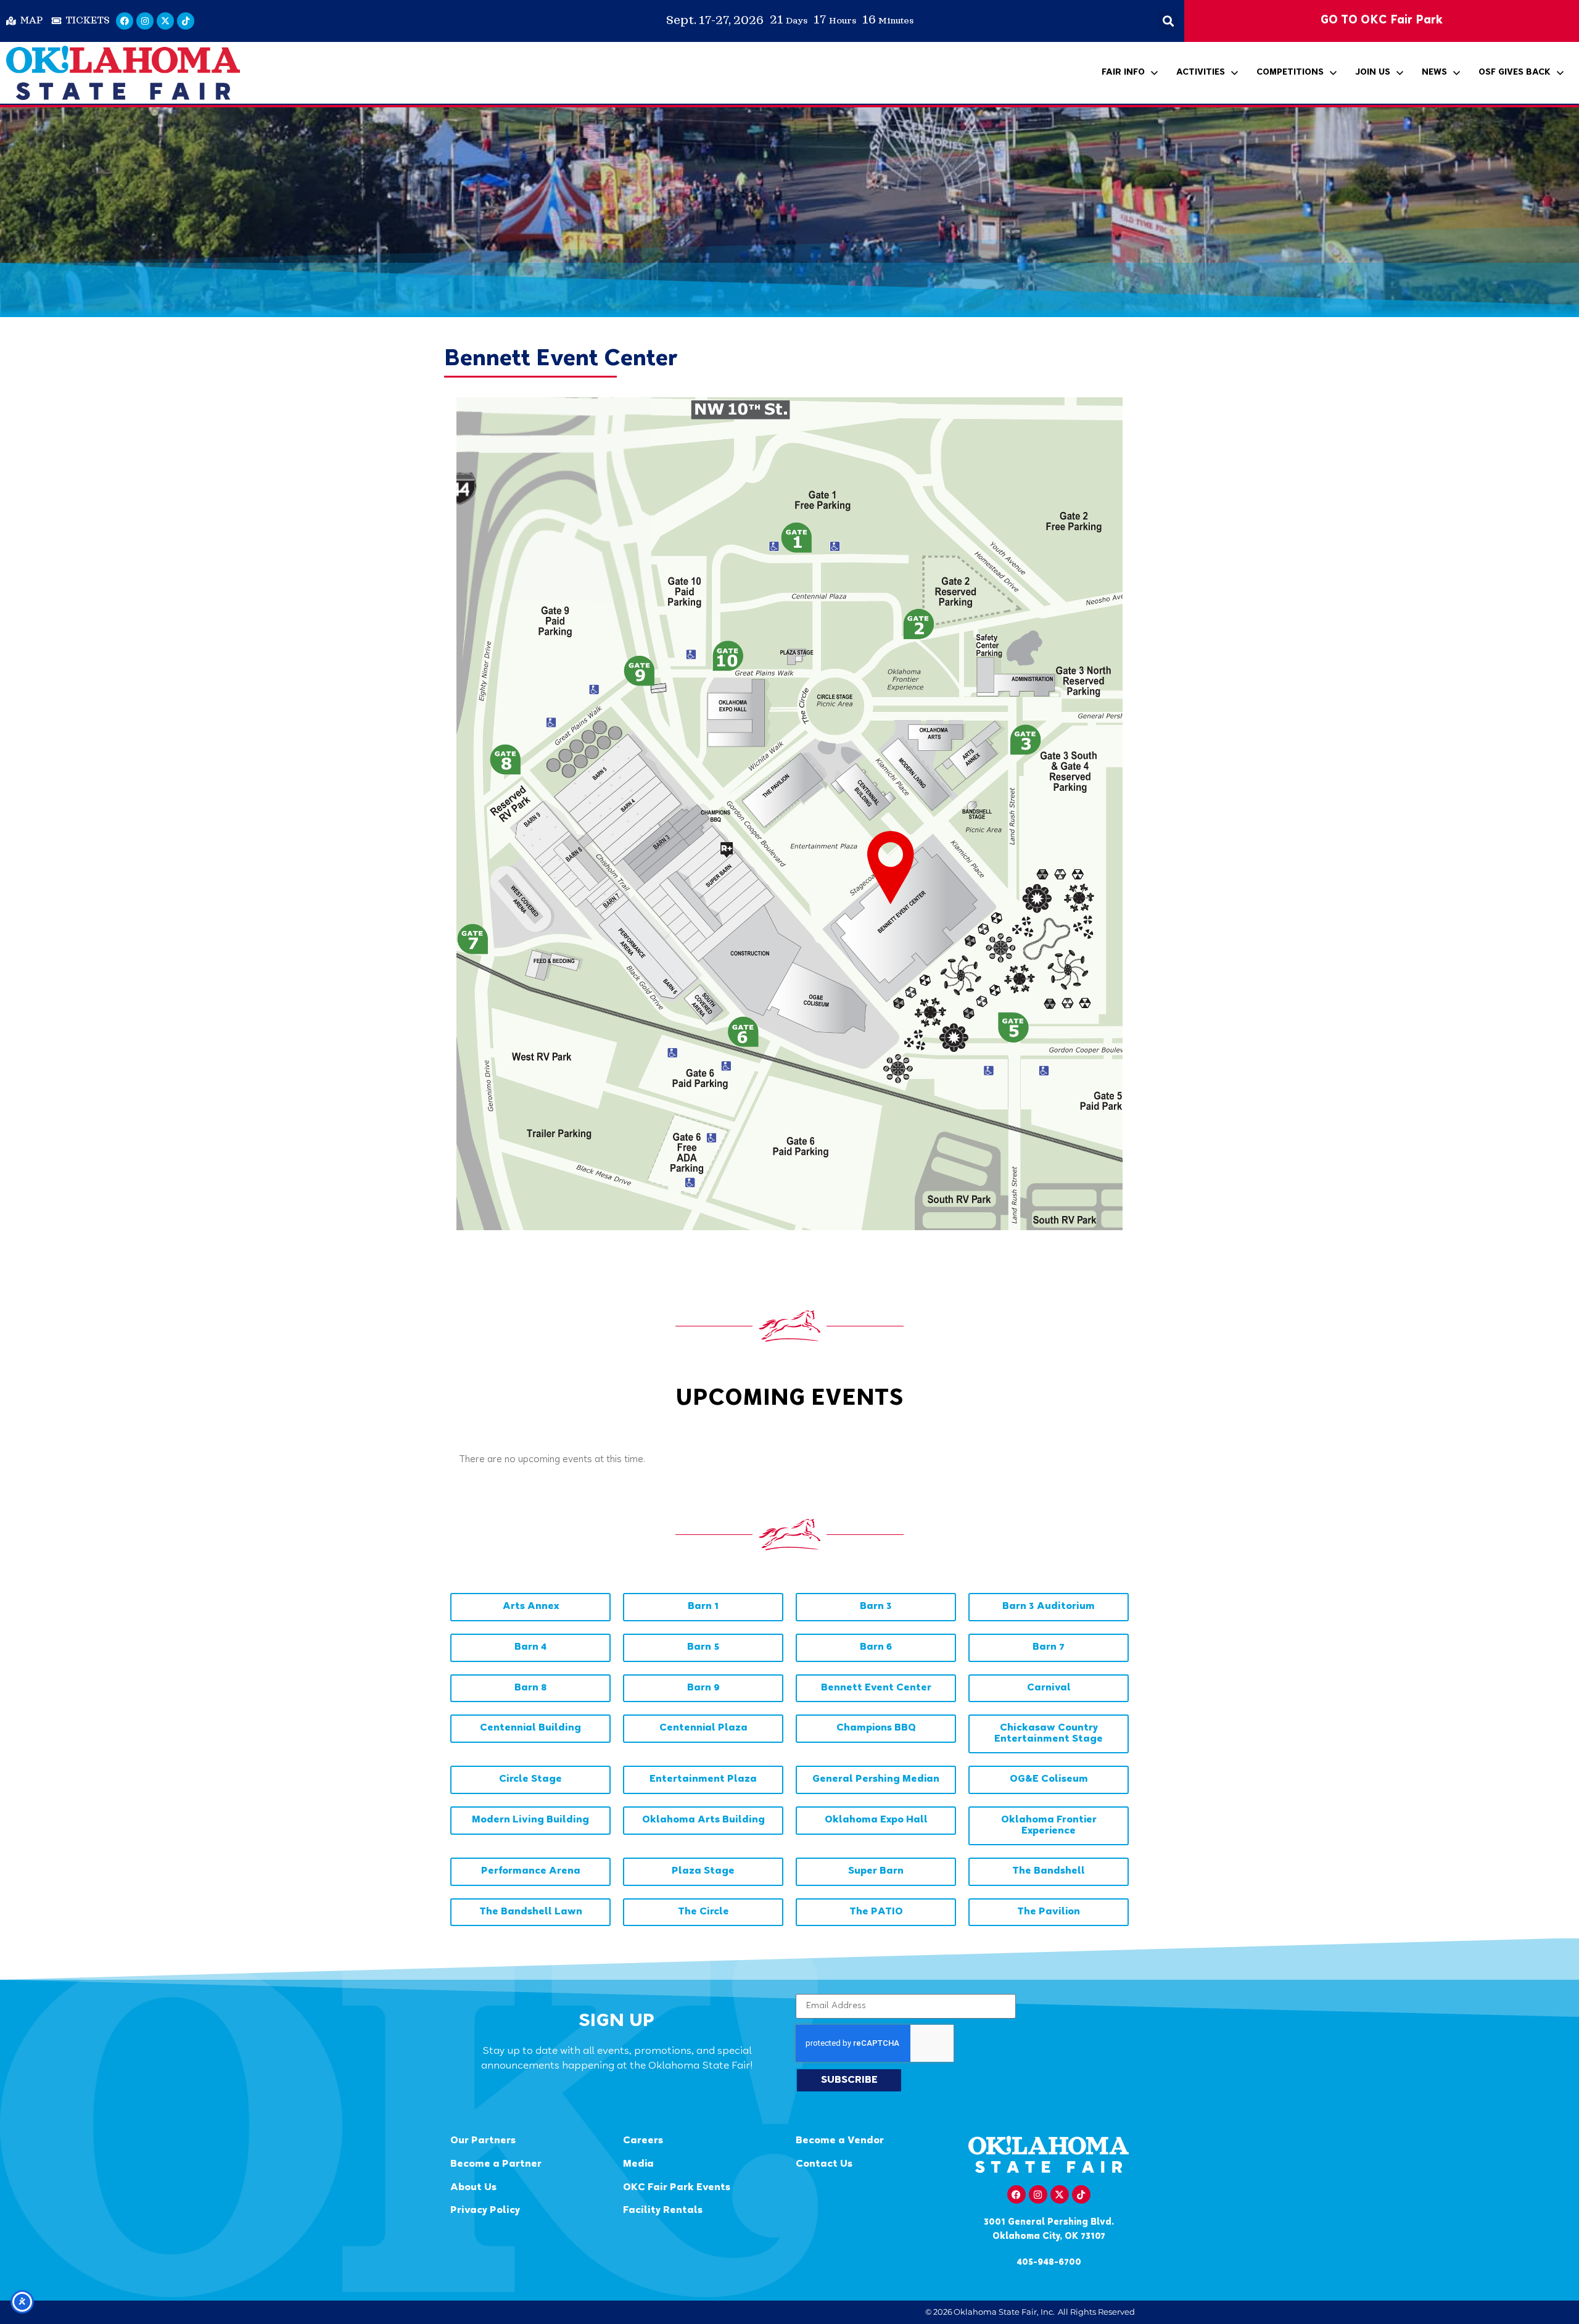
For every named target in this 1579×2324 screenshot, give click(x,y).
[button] (1168, 21)
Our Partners (483, 2141)
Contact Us (824, 2165)
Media (638, 2165)
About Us (473, 2188)
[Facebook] (125, 21)
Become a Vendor (840, 2141)
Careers (643, 2141)
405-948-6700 (1049, 2263)
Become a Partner (496, 2165)
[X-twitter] (165, 21)
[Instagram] (145, 21)
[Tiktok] (186, 21)
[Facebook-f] (1016, 2194)
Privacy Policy (485, 2211)
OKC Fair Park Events (677, 2188)
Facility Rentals (663, 2211)
